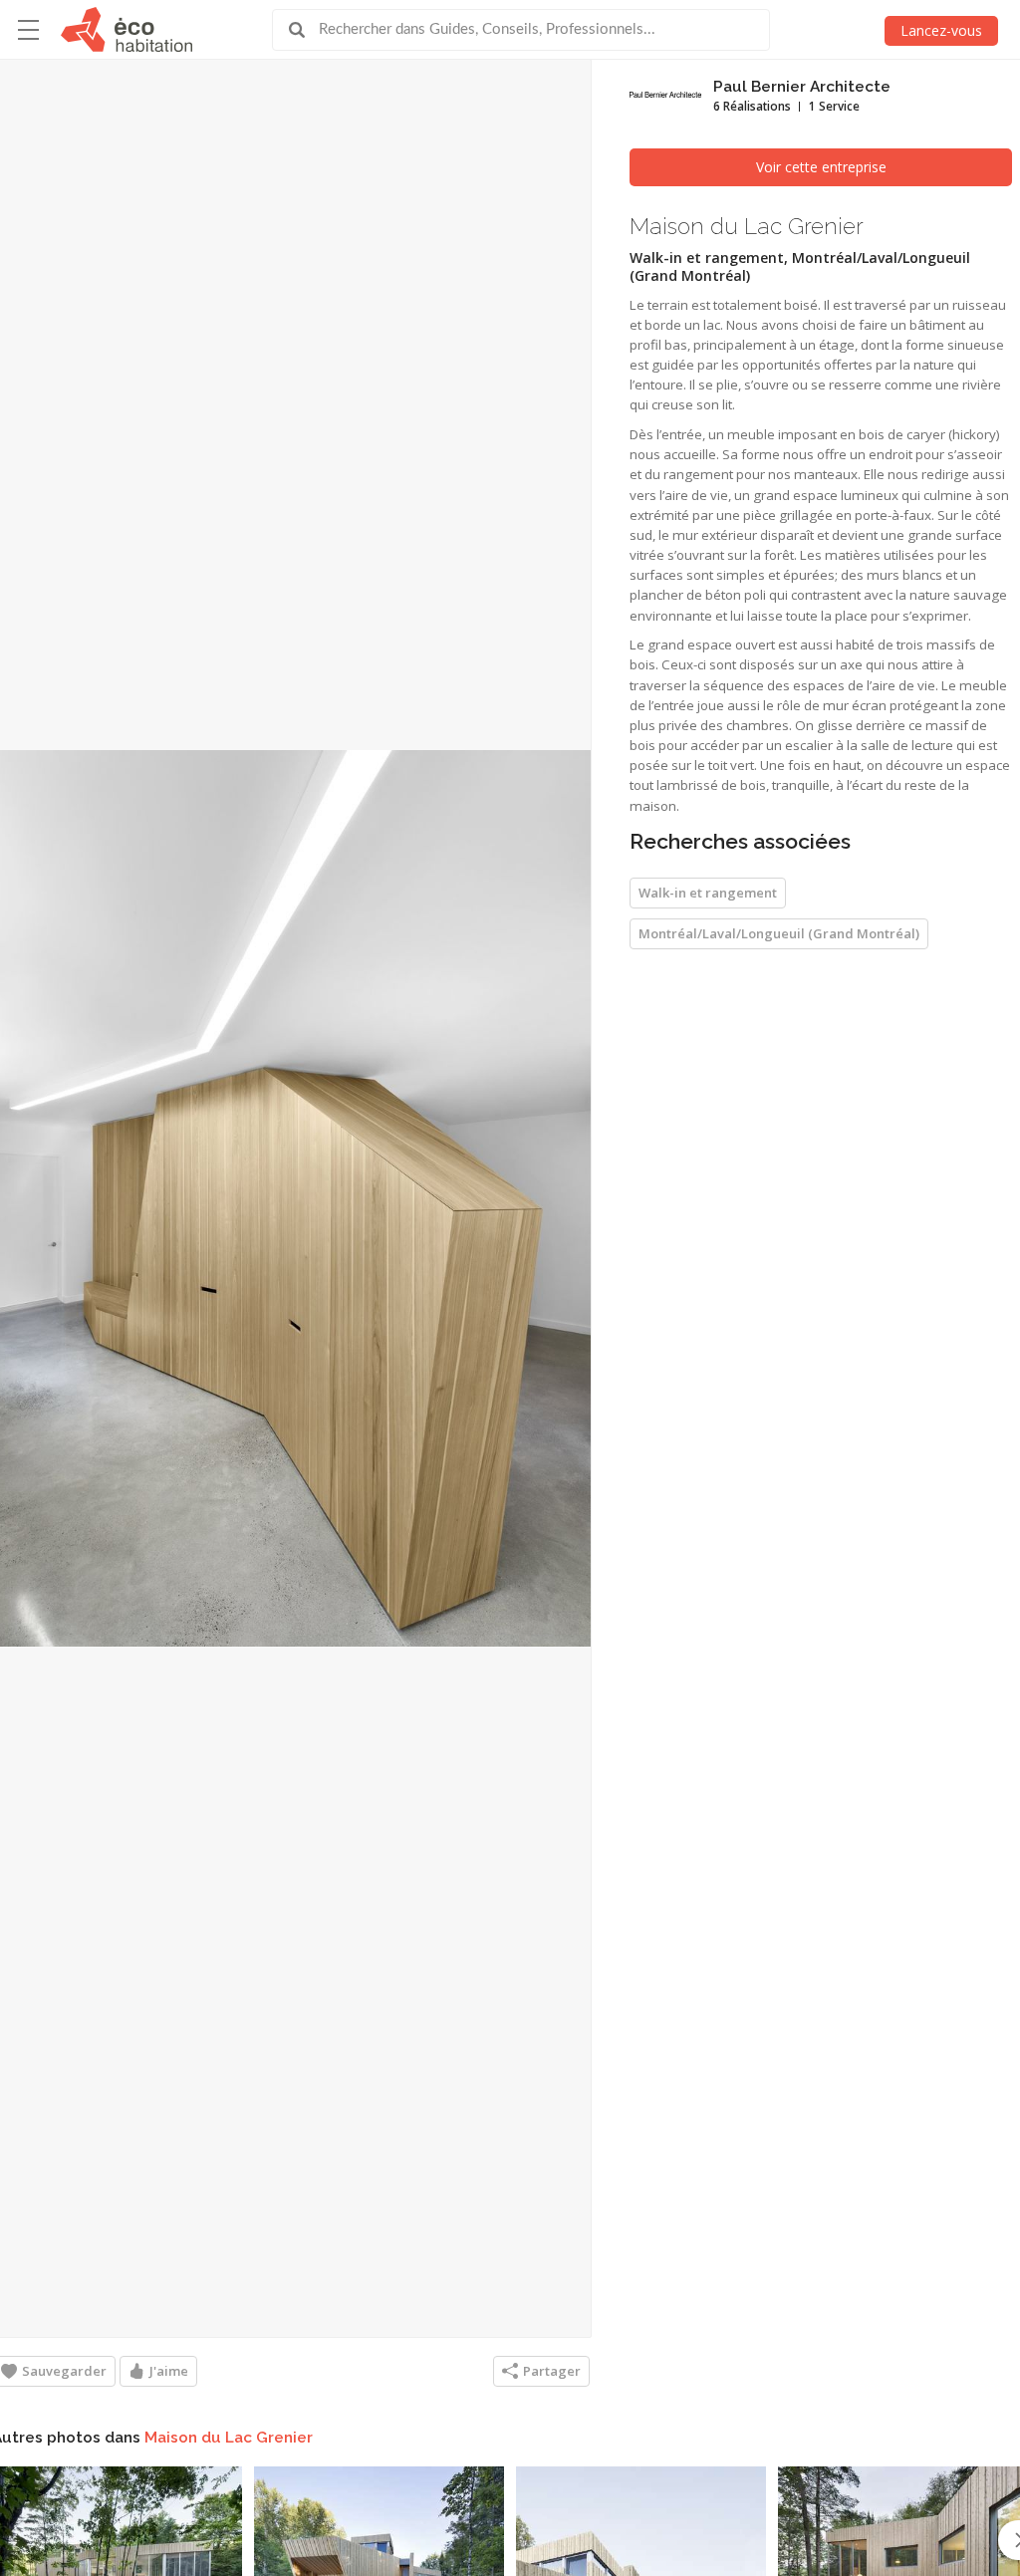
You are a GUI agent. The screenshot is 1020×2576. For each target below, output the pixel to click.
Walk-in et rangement (708, 893)
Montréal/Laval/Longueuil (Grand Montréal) (779, 933)
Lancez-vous (941, 30)
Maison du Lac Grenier (229, 2438)
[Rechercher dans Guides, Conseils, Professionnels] (304, 30)
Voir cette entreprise (821, 167)
